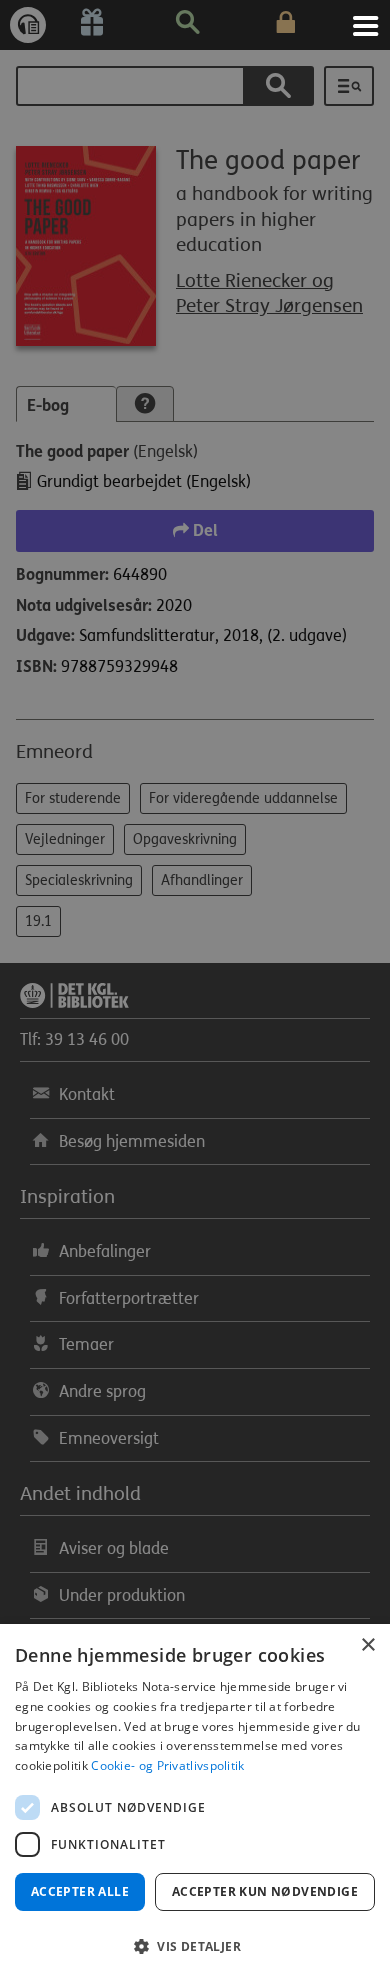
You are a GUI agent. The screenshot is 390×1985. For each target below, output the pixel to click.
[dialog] (195, 1804)
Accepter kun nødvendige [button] (265, 1891)
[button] (195, 1947)
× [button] (367, 1645)
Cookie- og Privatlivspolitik (167, 1765)
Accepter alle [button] (80, 1891)
